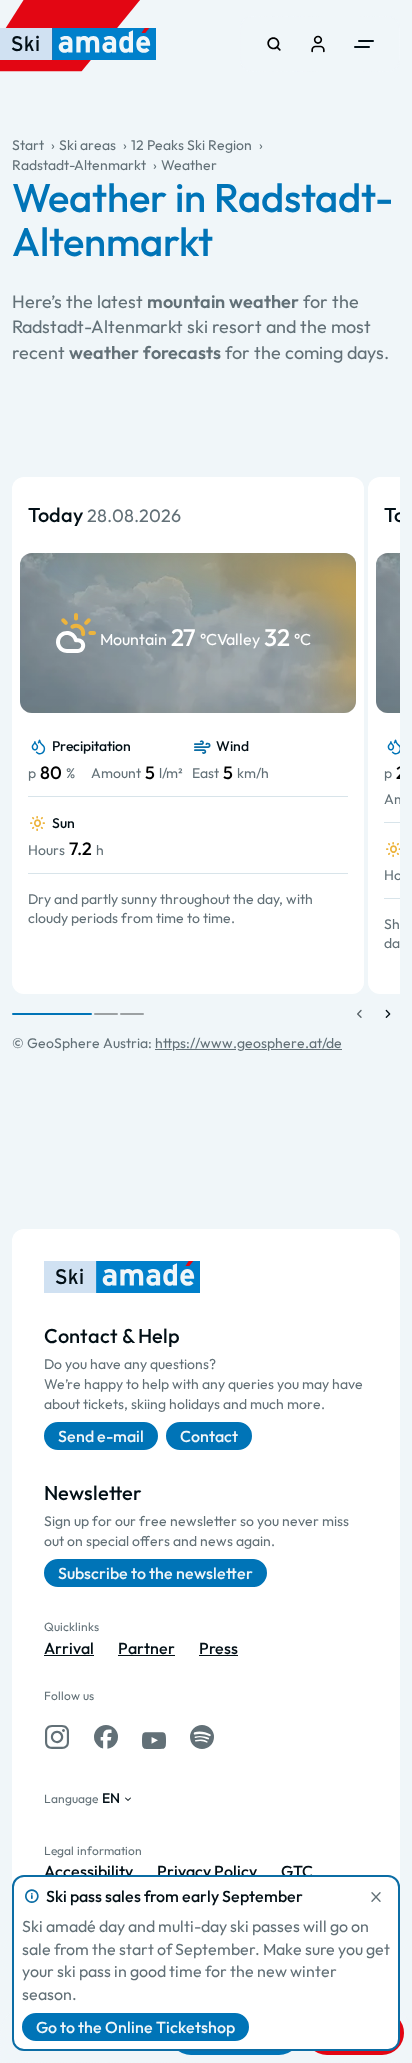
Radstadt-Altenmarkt (79, 165)
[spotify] (202, 1737)
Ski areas (87, 145)
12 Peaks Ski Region (191, 145)
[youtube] (154, 1737)
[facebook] (106, 1737)
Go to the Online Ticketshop (135, 2027)
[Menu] (364, 44)
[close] (376, 1897)
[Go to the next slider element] (388, 1014)
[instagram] (57, 1737)
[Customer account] (318, 44)
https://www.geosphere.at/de (248, 1043)
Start (28, 145)
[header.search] (274, 44)
